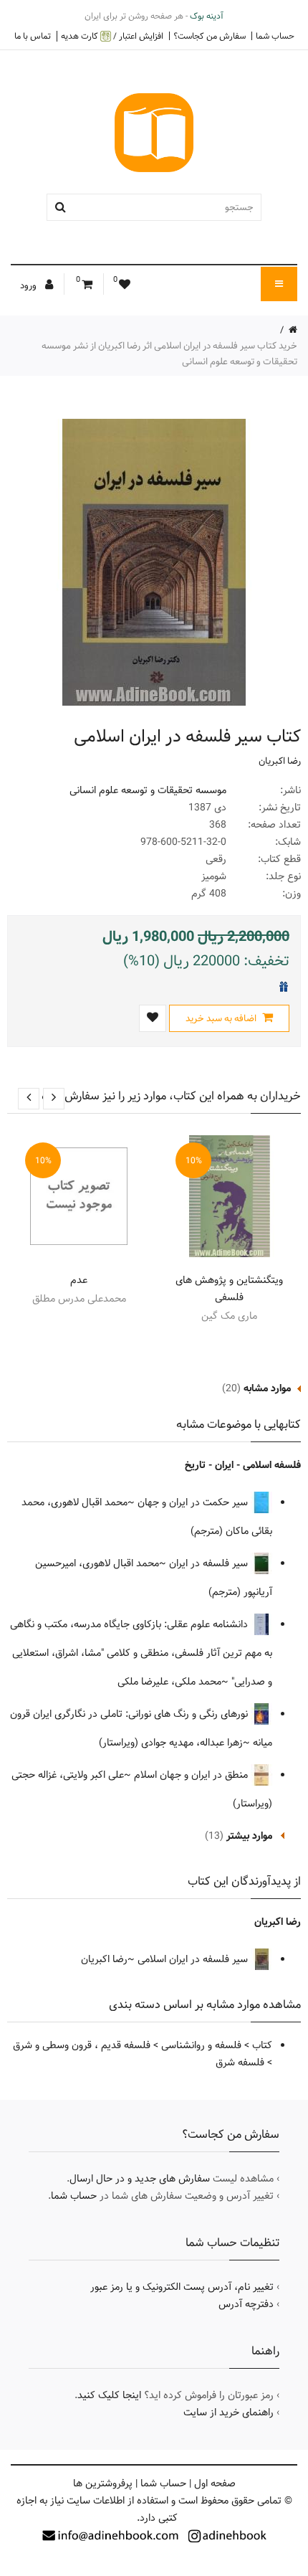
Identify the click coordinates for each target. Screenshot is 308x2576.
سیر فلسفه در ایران (210, 1563)
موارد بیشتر (249, 1836)
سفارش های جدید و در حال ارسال (140, 2179)
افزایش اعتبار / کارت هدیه (112, 36)
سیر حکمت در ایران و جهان (194, 1502)
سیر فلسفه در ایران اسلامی (194, 1959)
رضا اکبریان (280, 761)
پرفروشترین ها (103, 2483)
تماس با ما (33, 36)
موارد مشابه (267, 1388)
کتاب (262, 2045)
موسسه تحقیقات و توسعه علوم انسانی (148, 790)
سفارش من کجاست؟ (210, 36)
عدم (79, 1280)
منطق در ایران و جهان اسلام (192, 1775)
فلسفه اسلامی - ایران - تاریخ (243, 1465)
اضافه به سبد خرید (222, 1018)
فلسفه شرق (240, 2063)
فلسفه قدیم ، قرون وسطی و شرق (82, 2045)
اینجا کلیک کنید (109, 2395)
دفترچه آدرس (246, 2304)
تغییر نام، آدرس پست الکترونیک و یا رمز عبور (182, 2287)
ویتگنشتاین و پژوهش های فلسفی (229, 1289)
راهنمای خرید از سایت (228, 2412)
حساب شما (275, 36)
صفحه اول (215, 2483)
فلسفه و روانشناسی (201, 2045)
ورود (29, 285)
